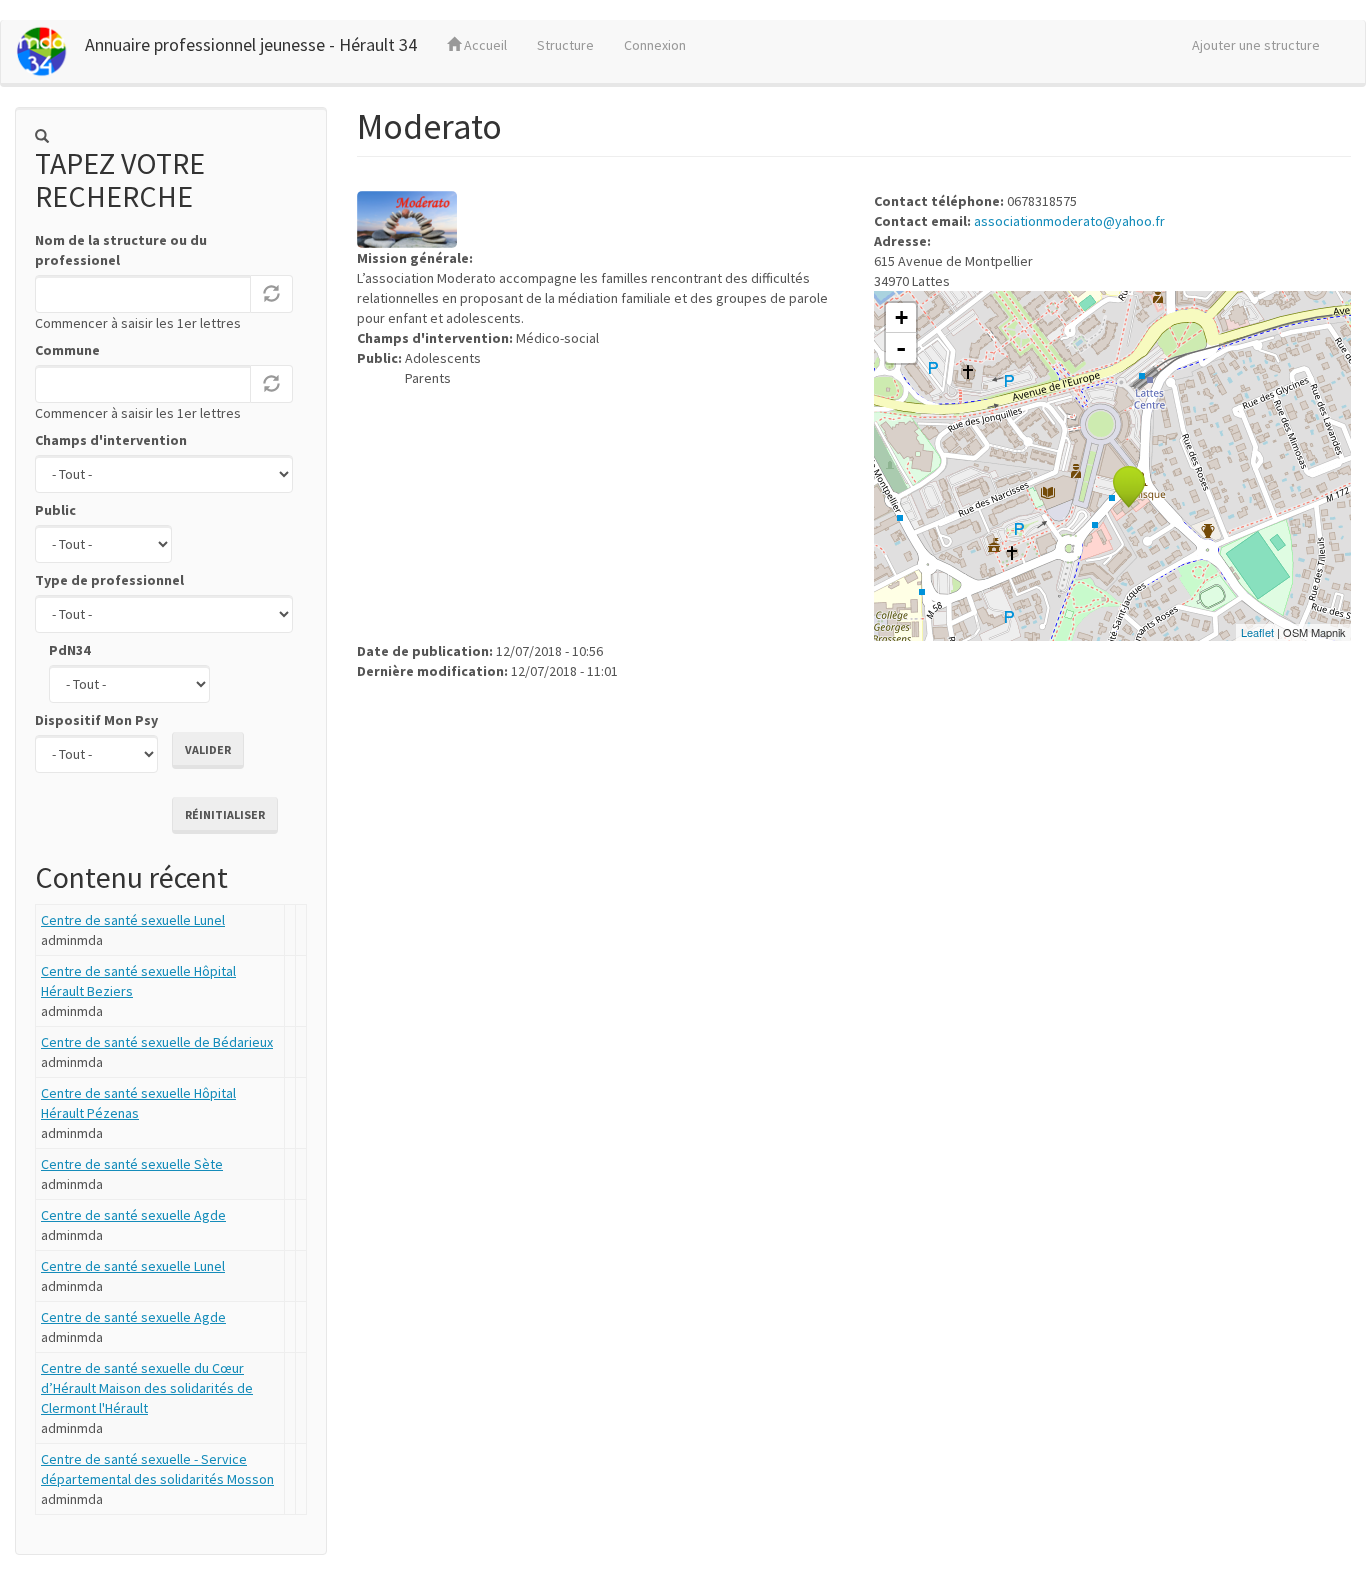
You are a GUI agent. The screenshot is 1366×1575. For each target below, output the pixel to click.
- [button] (901, 348)
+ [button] (901, 317)
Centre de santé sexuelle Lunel (133, 920)
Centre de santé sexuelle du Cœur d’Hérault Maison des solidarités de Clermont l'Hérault (147, 1388)
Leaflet (1257, 632)
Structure (565, 45)
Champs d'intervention (111, 440)
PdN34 (69, 650)
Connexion (655, 45)
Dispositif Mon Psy (96, 720)
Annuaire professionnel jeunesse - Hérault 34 (251, 44)
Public (55, 510)
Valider (208, 749)
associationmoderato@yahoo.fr (1069, 221)
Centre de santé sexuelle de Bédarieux (157, 1042)
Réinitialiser (225, 814)
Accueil (484, 45)
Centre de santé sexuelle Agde (133, 1215)
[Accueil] (50, 51)
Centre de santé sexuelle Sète (132, 1164)
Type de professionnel (109, 580)
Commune (67, 350)
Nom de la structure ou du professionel (121, 250)
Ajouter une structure (1256, 45)
